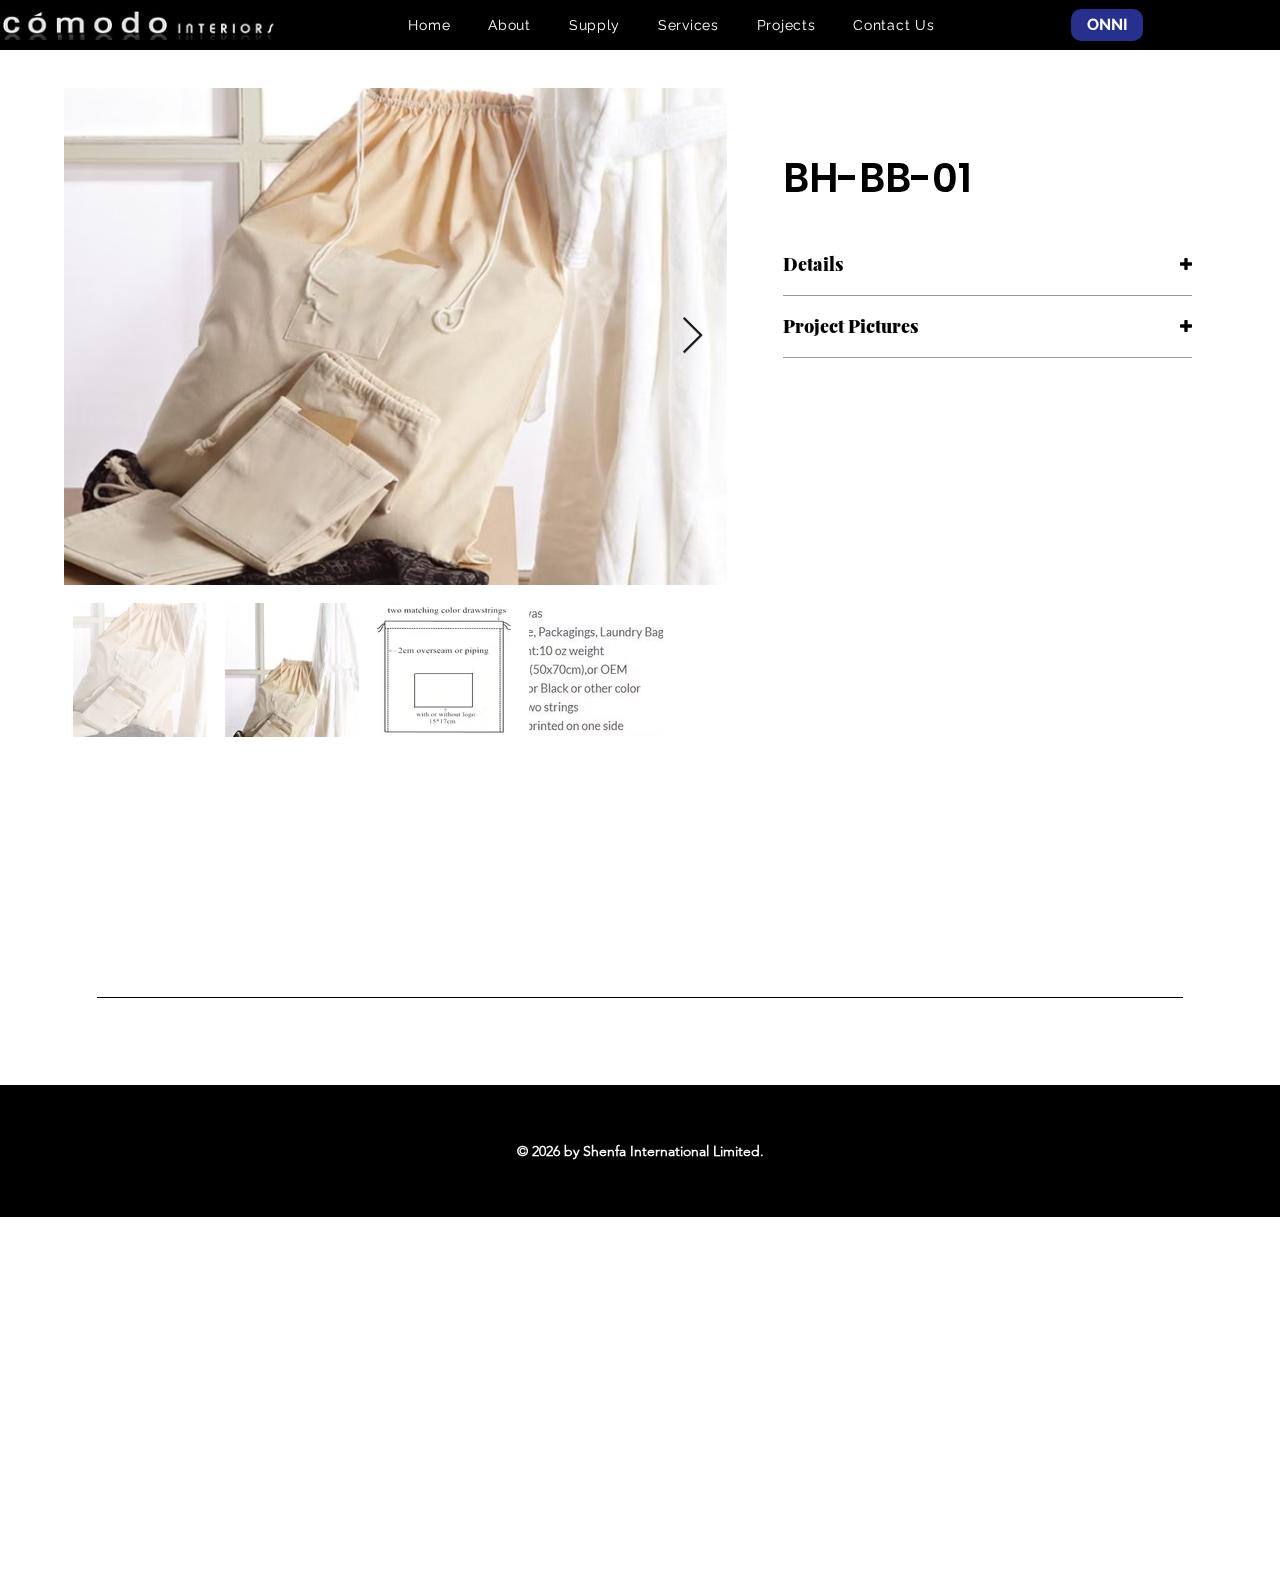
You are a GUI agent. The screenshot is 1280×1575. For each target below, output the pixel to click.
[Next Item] (692, 336)
